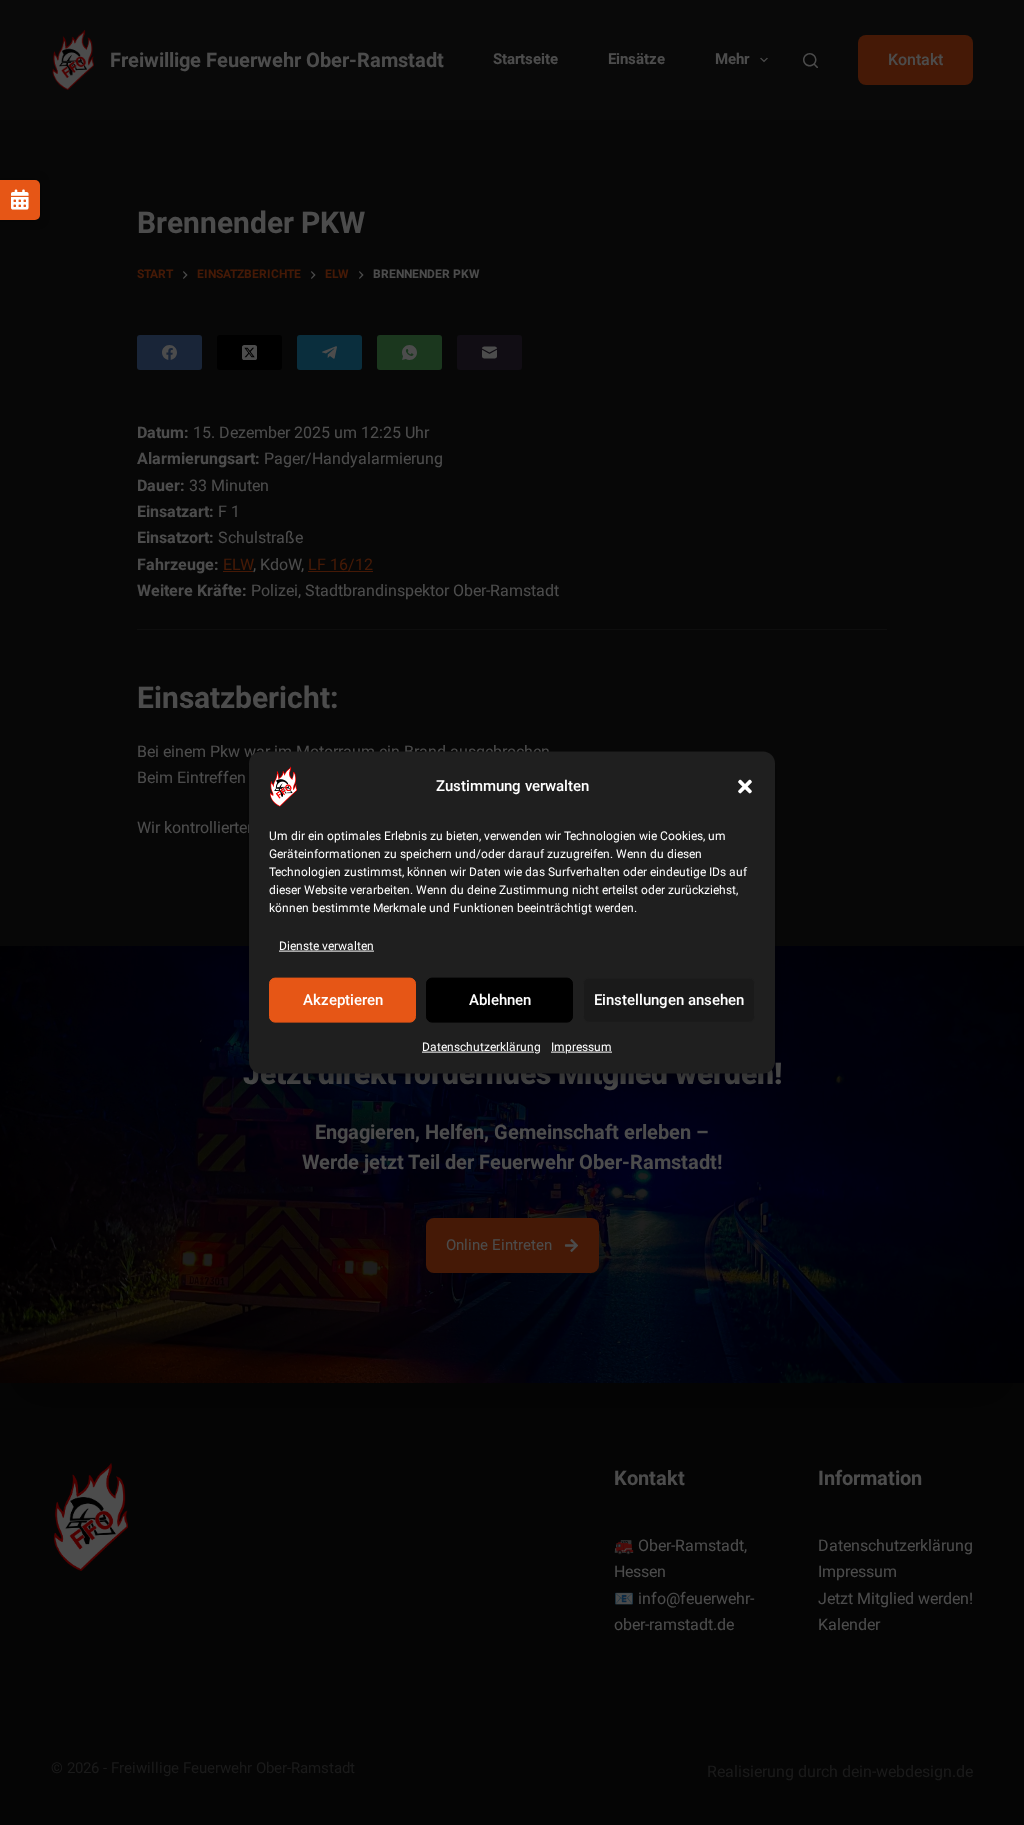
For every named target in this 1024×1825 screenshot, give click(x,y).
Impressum (581, 1047)
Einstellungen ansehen (669, 1000)
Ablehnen (500, 1000)
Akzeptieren (343, 1000)
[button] (745, 786)
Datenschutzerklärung (481, 1047)
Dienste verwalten (326, 945)
